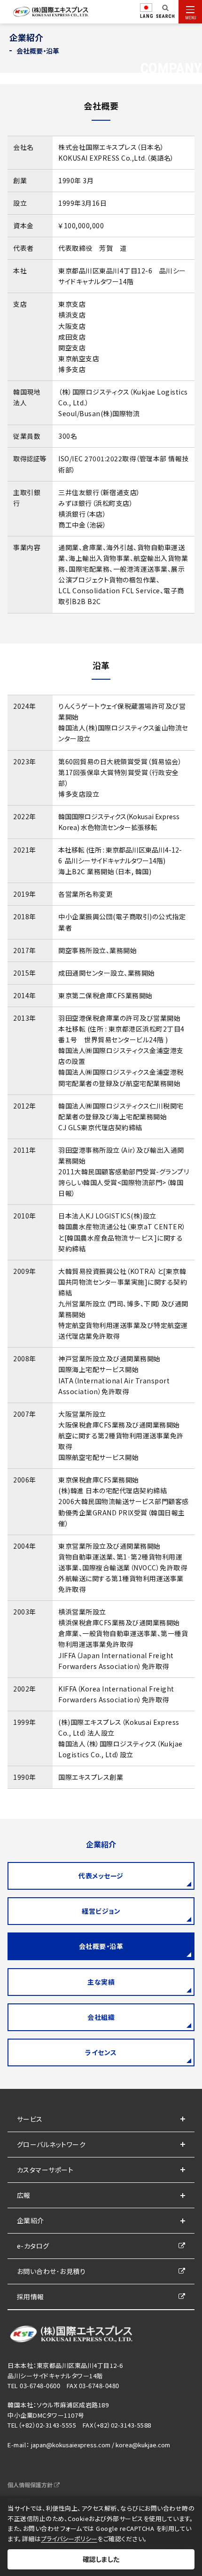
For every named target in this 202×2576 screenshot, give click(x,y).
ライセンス (101, 2052)
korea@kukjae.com (143, 2445)
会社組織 (101, 2017)
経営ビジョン (101, 1911)
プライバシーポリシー (69, 2539)
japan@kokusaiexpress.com (71, 2445)
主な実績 (101, 1982)
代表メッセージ (101, 1876)
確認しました (101, 2559)
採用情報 (31, 2297)
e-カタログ (33, 2246)
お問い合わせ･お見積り (51, 2271)
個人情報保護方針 (31, 2485)
